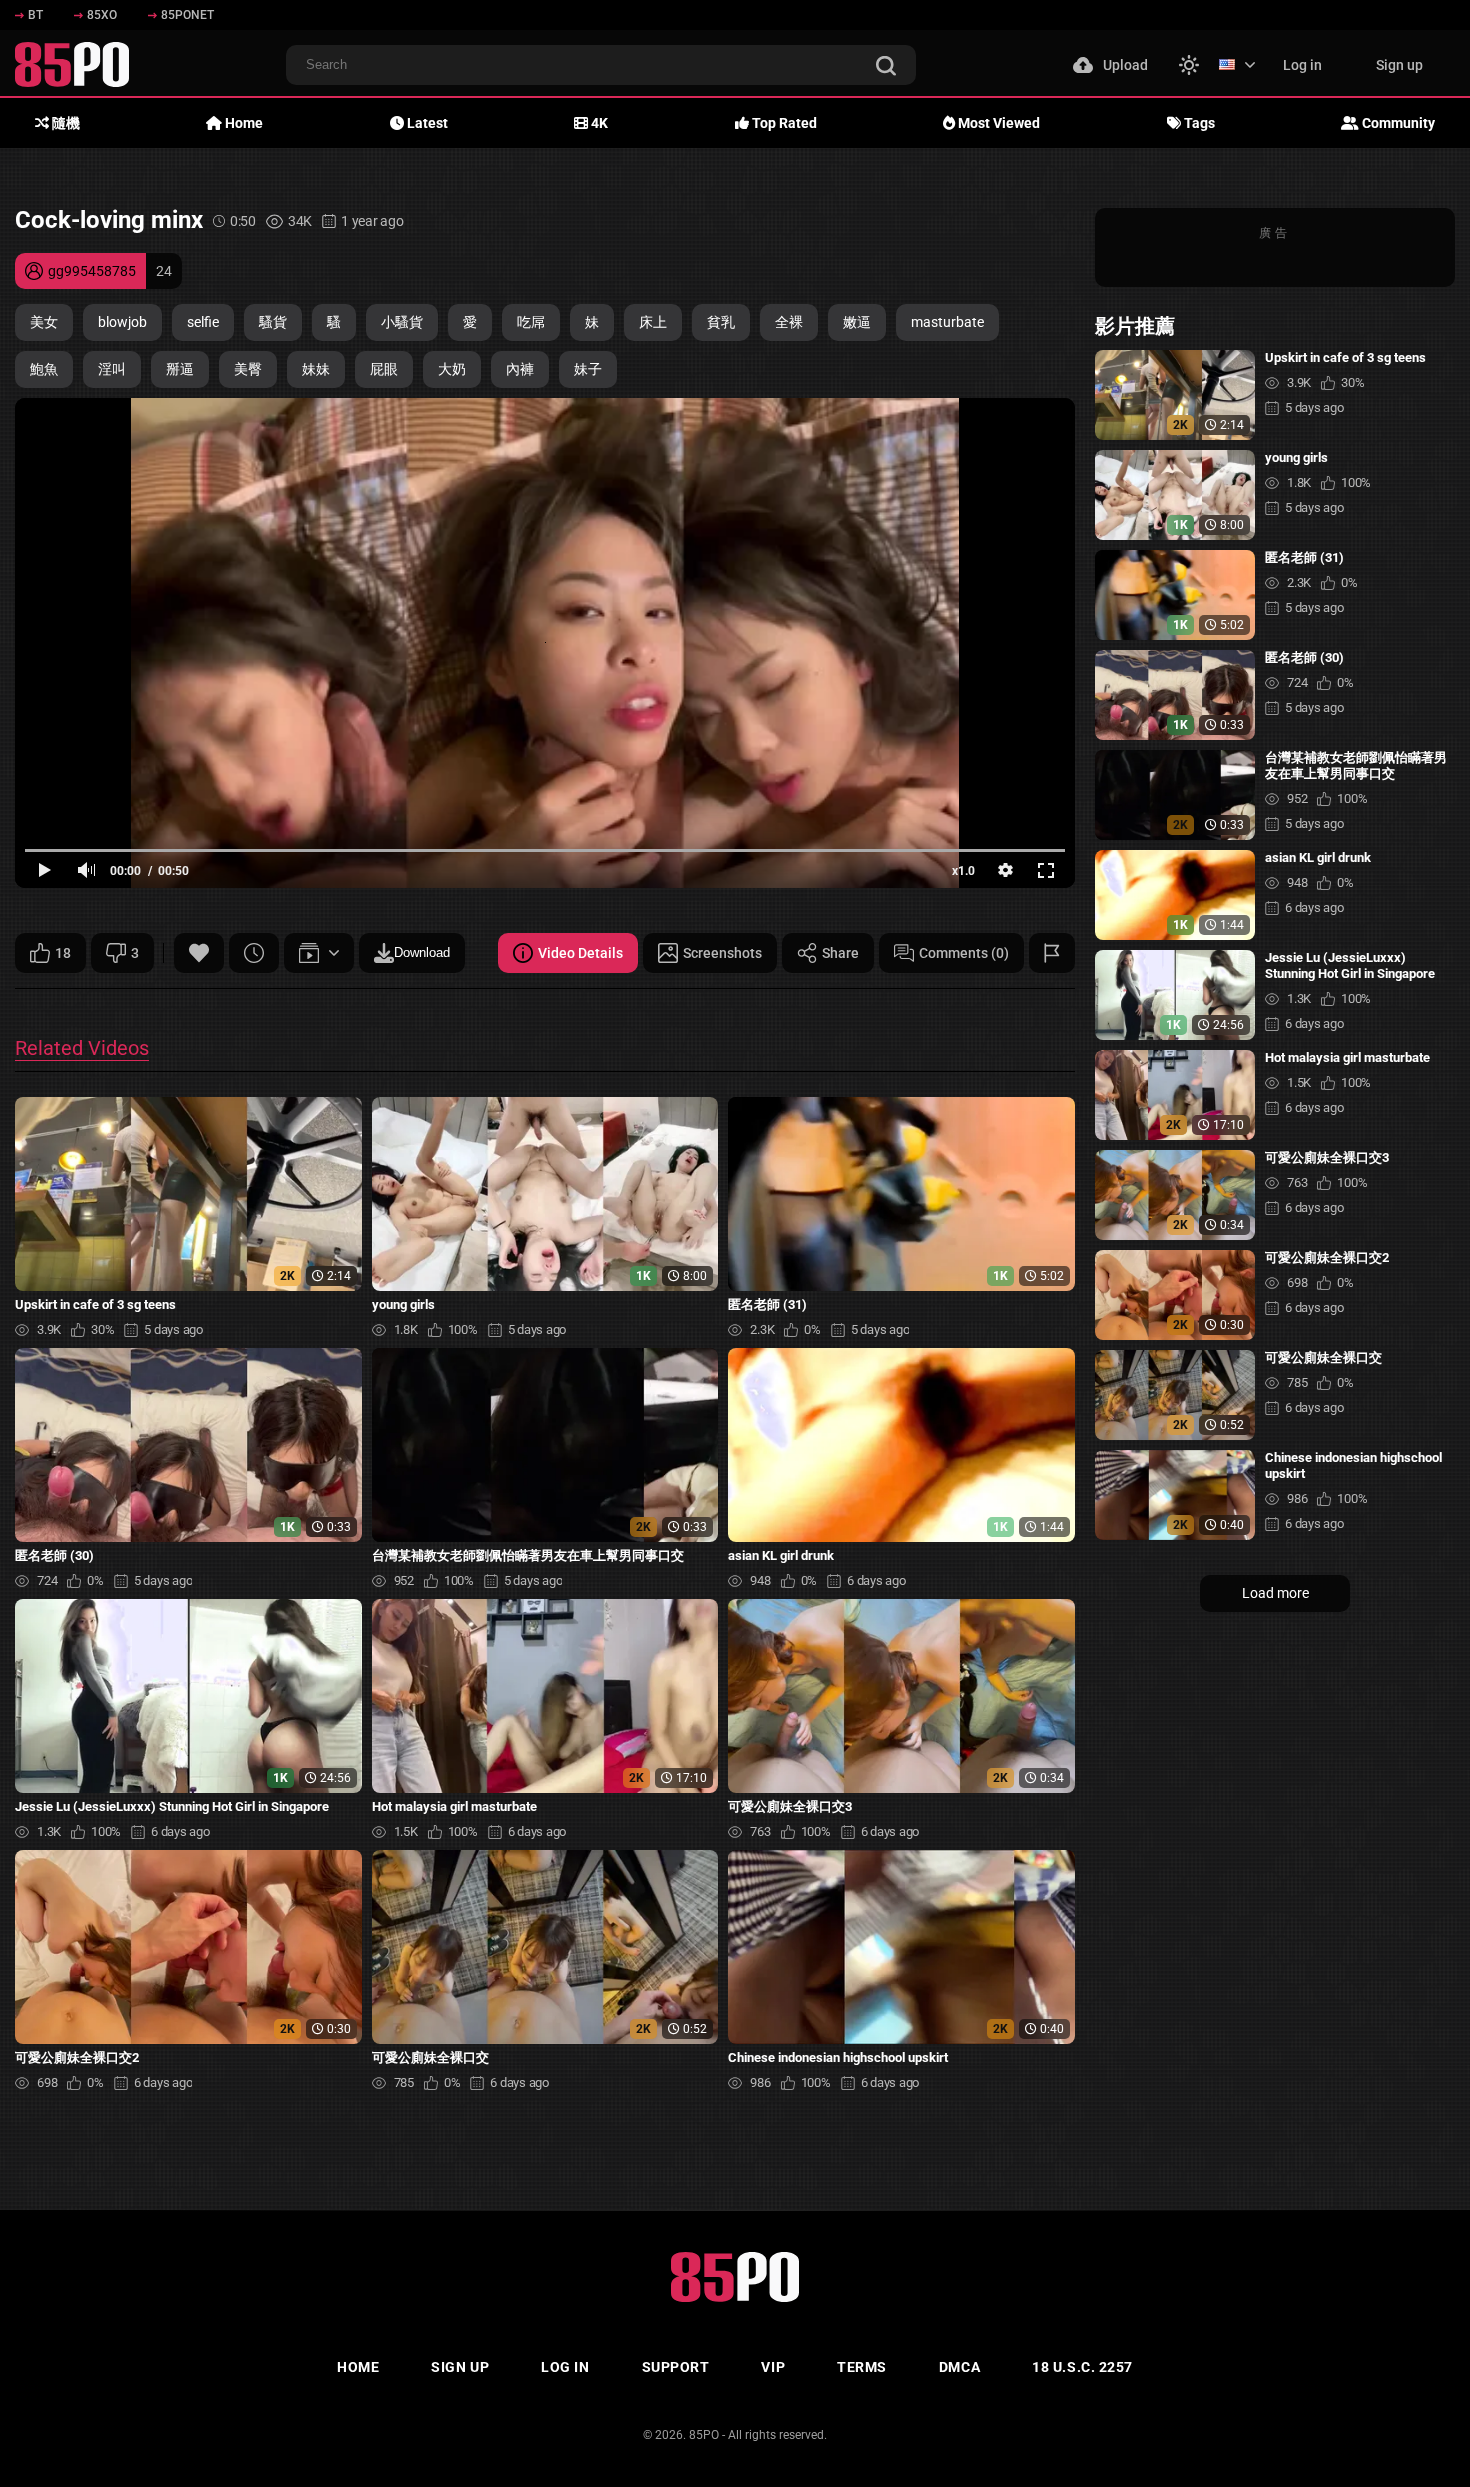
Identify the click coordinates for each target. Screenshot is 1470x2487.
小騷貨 (402, 322)
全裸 (789, 322)
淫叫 (112, 369)
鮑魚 (44, 369)
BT (35, 15)
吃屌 (531, 322)
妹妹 (316, 369)
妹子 (588, 369)
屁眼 (384, 369)
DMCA (959, 2367)
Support (676, 2367)
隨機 (64, 123)
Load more (1275, 1593)
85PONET (187, 15)
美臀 (248, 369)
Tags (1198, 123)
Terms (862, 2367)
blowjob (122, 322)
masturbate (947, 322)
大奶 (452, 369)
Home (242, 123)
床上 (653, 322)
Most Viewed (997, 123)
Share (840, 953)
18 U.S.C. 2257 (1082, 2367)
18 (63, 953)
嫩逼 (857, 322)
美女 (44, 322)
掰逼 (180, 369)
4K (598, 123)
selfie (203, 322)
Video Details (580, 953)
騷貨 (273, 322)
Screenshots (722, 953)
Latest (426, 123)
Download (422, 952)
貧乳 (721, 322)
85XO (102, 15)
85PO (704, 2435)
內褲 (520, 369)
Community (1397, 123)
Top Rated (783, 123)
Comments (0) (964, 953)
